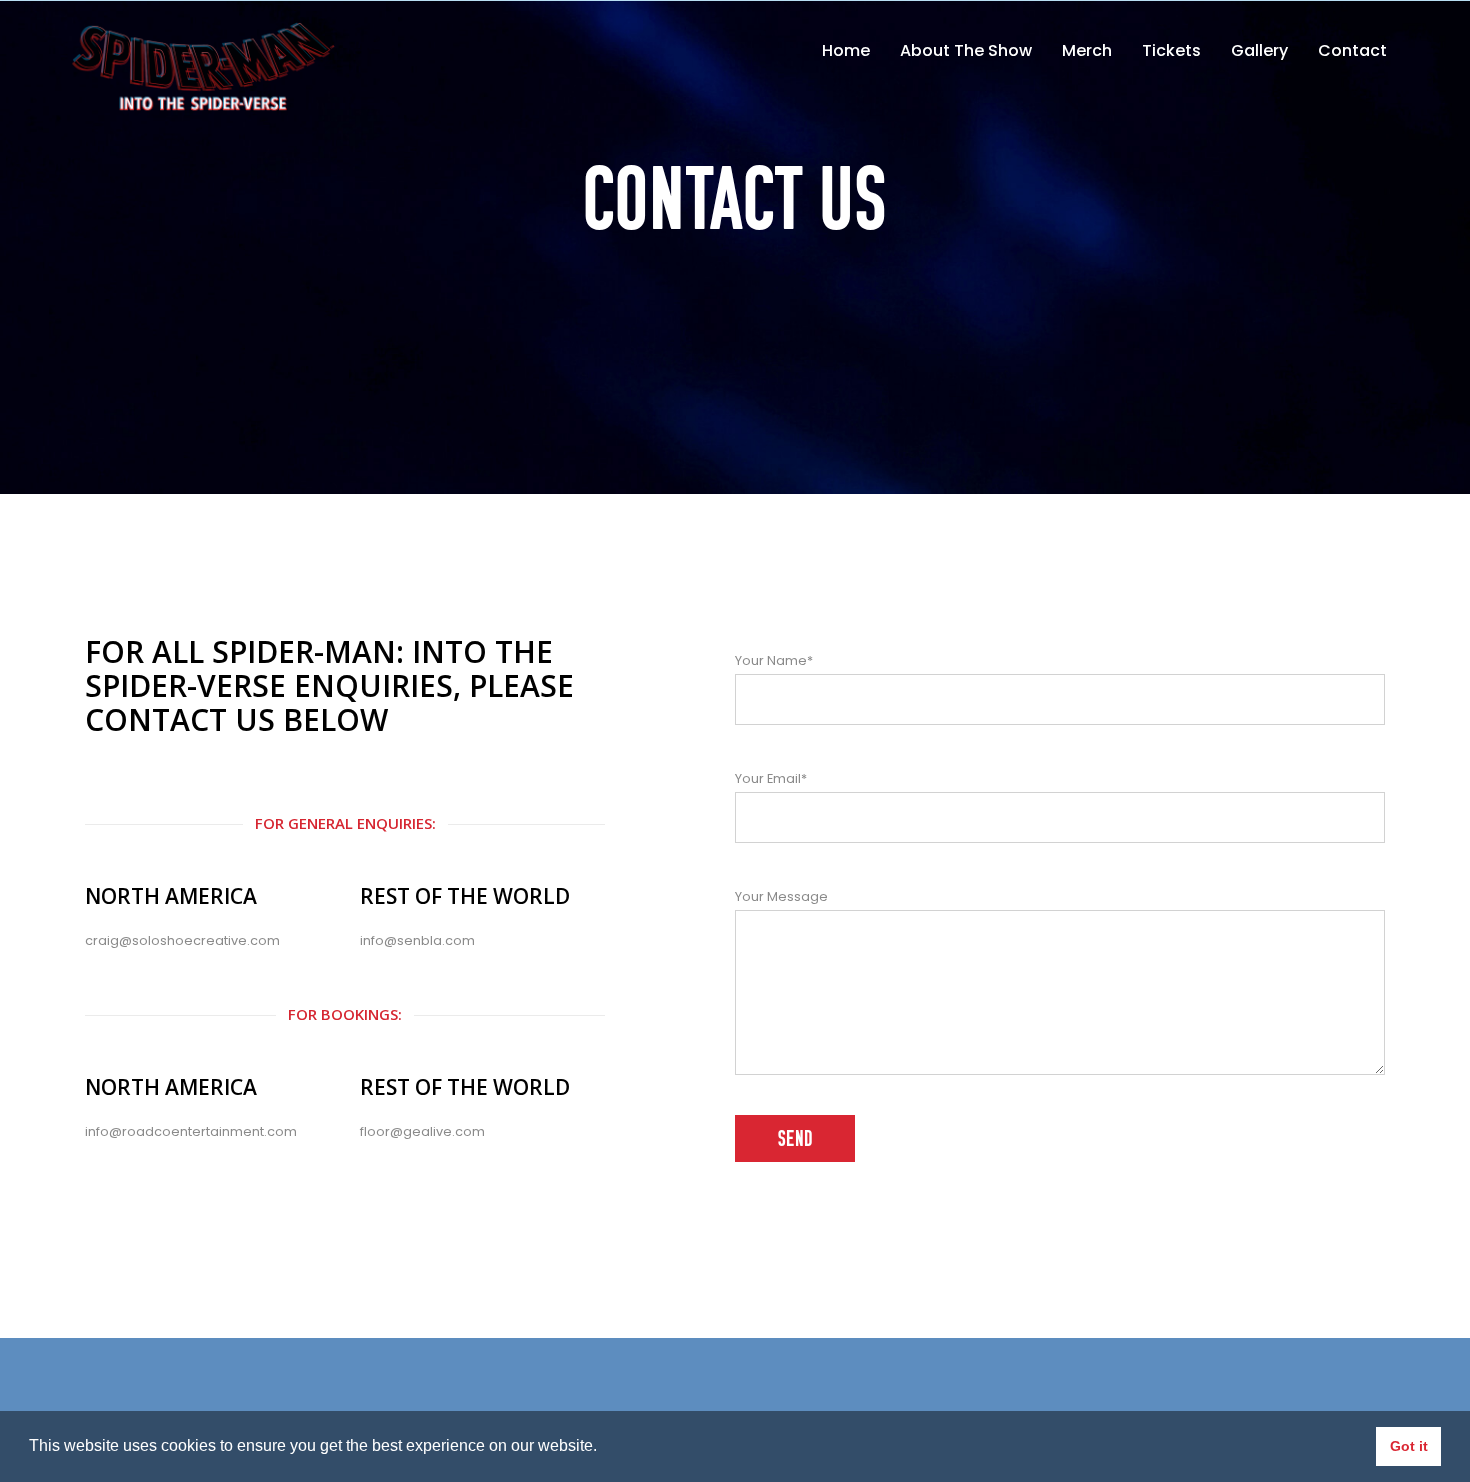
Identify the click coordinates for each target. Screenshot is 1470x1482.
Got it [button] (1409, 1446)
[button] (604, 1448)
